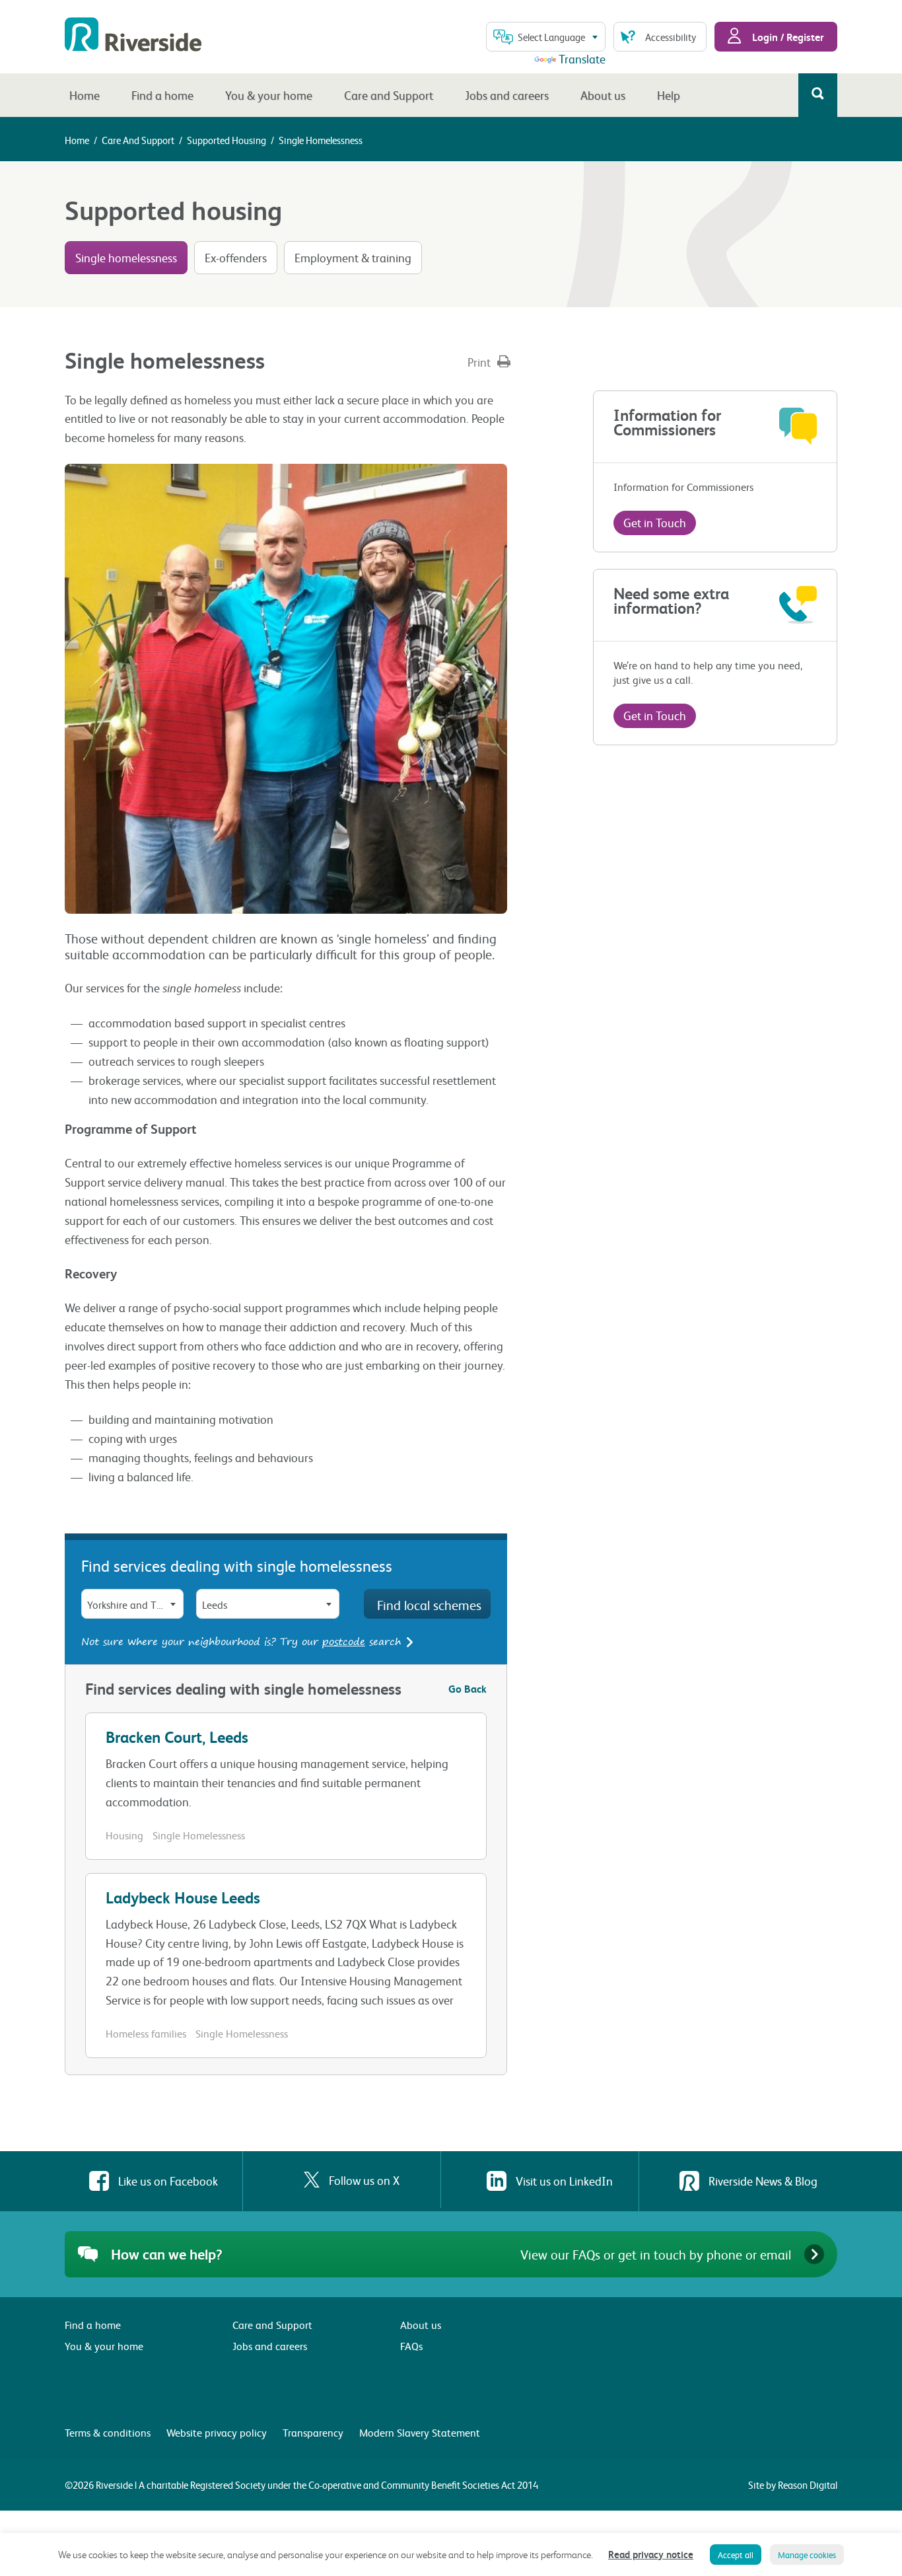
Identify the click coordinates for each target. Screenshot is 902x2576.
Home (85, 95)
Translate (582, 58)
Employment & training (353, 257)
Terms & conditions (108, 2432)
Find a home (162, 95)
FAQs (411, 2346)
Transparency (313, 2432)
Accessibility (671, 37)
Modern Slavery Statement (420, 2432)
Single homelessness (126, 257)
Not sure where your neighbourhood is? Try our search (243, 1641)
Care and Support (389, 95)
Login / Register (787, 37)
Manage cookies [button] (807, 2555)
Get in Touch (655, 522)
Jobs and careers (507, 95)
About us (603, 95)
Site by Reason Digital (793, 2485)
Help (669, 95)
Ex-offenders (236, 257)
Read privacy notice (651, 2554)
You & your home (269, 95)
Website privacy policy (217, 2432)
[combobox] (546, 37)
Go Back (468, 1688)
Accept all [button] (736, 2555)
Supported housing (226, 140)
